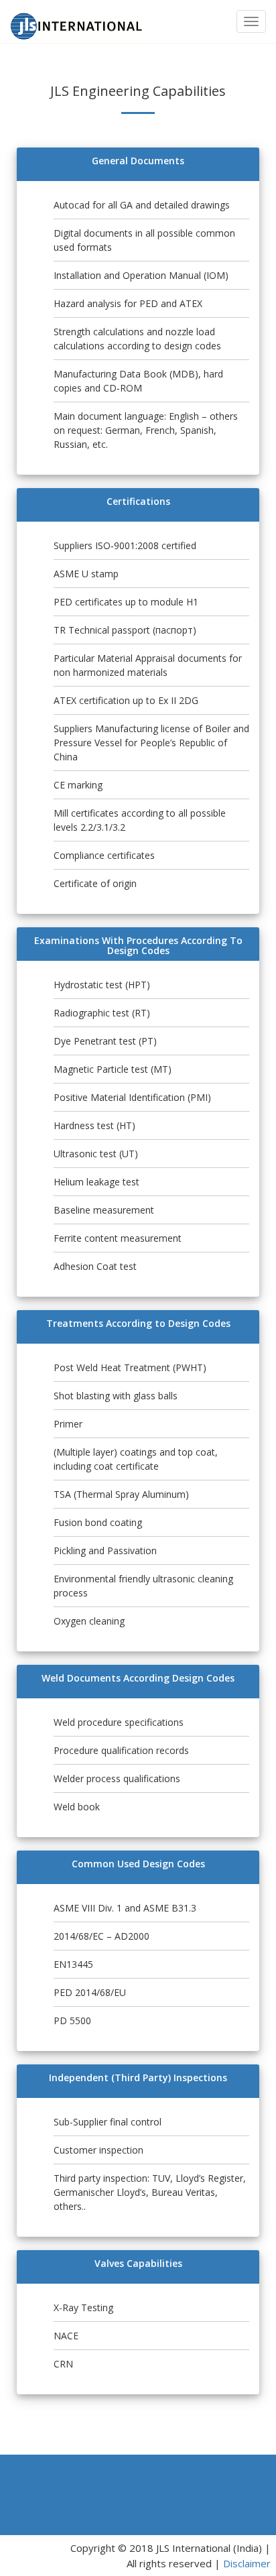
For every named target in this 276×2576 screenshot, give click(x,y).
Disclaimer (247, 2563)
